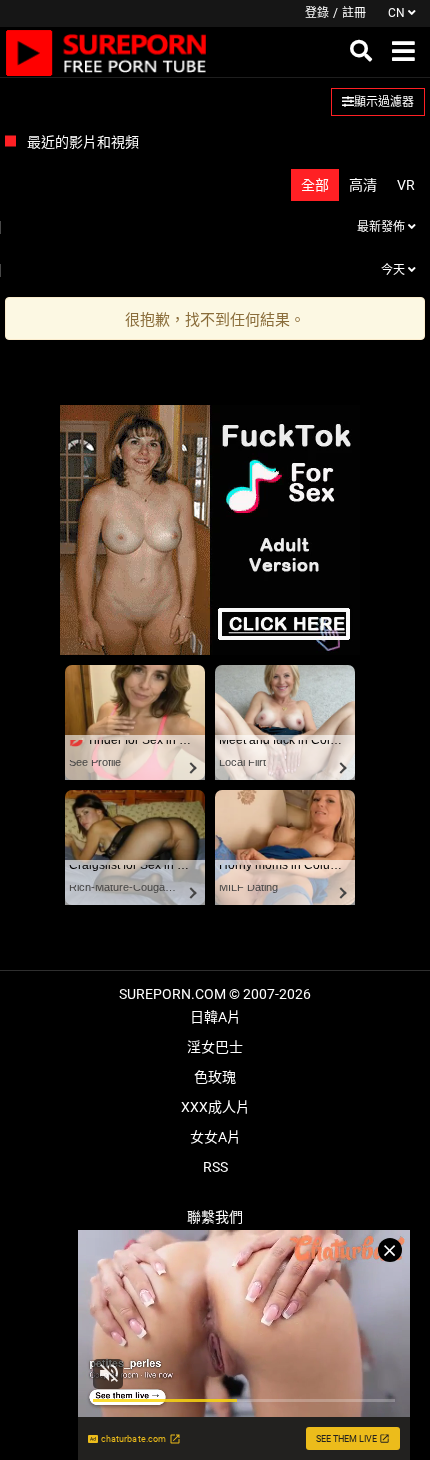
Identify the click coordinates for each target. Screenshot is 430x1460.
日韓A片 (215, 1017)
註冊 (354, 13)
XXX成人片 (215, 1107)
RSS (215, 1167)
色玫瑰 (215, 1077)
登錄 (317, 13)
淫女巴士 (215, 1047)
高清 (363, 185)
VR (406, 185)
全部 (315, 185)
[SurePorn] (106, 52)
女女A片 (215, 1137)
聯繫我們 (215, 1217)
